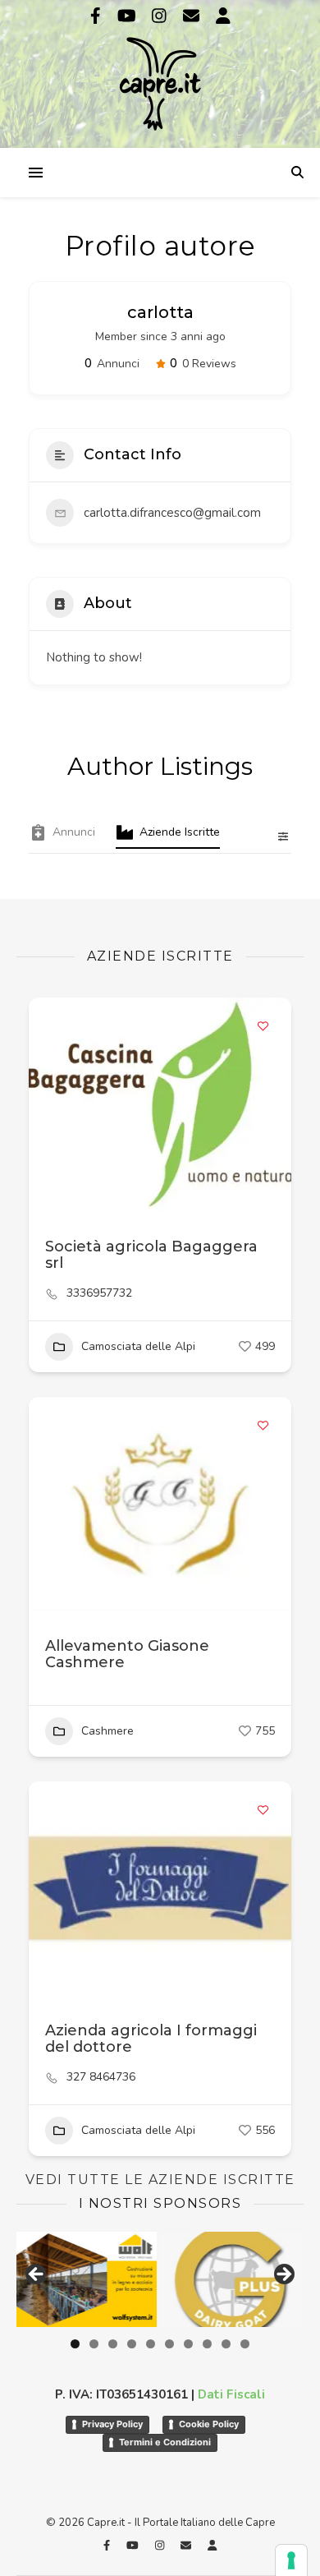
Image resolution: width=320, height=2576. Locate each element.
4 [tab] (132, 2344)
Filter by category (277, 836)
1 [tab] (75, 2344)
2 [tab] (94, 2344)
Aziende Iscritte (180, 832)
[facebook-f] (98, 16)
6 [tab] (169, 2344)
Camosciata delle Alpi (138, 1346)
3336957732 (99, 1293)
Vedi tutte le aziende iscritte (160, 2180)
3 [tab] (113, 2344)
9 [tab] (226, 2344)
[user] (223, 16)
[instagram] (161, 16)
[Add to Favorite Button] (263, 1026)
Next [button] (283, 2275)
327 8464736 (101, 2077)
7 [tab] (188, 2344)
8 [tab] (207, 2344)
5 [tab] (151, 2344)
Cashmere (107, 1731)
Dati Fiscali (231, 2394)
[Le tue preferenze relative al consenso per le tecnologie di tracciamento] (291, 2560)
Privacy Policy (112, 2424)
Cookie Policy (209, 2424)
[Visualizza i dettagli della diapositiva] (230, 2279)
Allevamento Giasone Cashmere (127, 1654)
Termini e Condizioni (165, 2442)
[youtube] (129, 16)
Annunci (74, 832)
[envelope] (193, 16)
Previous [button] (37, 2275)
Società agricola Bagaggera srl (151, 1255)
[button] (49, 1504)
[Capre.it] (160, 72)
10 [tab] (245, 2344)
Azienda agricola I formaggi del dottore (151, 2039)
